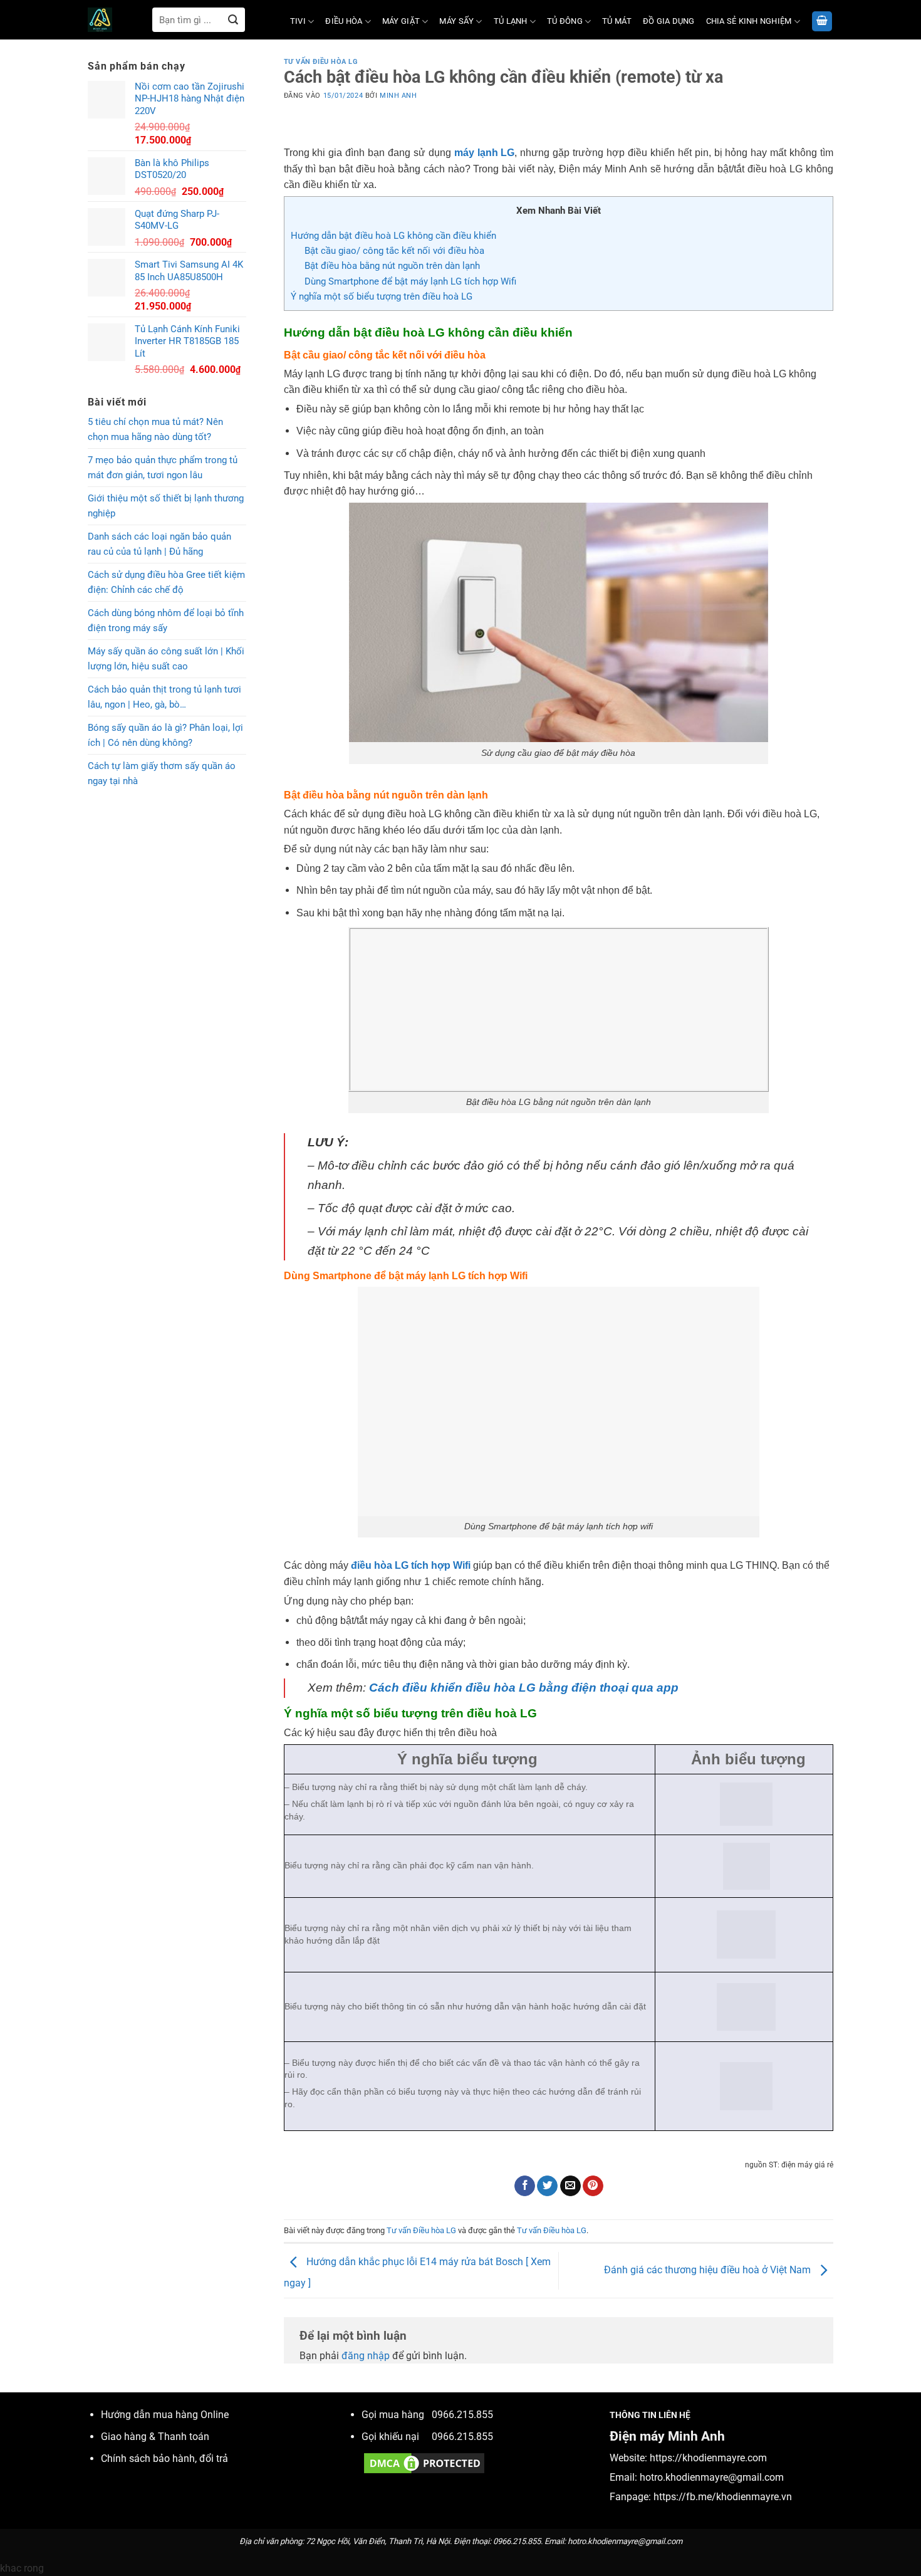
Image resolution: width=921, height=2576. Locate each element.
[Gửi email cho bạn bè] (570, 2186)
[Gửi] (233, 20)
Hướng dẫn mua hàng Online (165, 2415)
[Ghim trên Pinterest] (593, 2186)
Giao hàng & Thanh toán (155, 2437)
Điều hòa (344, 21)
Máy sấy (456, 21)
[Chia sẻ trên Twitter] (547, 2186)
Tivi (298, 21)
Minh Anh (398, 96)
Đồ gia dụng (669, 21)
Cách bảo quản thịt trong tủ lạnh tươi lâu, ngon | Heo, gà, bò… (164, 697)
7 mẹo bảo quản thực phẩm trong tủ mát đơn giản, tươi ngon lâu (163, 468)
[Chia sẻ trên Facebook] (525, 2186)
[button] (822, 22)
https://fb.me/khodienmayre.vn (723, 2497)
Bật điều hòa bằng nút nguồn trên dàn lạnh (392, 266)
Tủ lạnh (511, 21)
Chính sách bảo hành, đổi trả (164, 2458)
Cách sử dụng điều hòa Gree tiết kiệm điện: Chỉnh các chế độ (166, 582)
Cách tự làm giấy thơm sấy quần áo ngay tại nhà (162, 773)
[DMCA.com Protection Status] (424, 2462)
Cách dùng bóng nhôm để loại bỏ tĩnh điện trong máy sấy (166, 620)
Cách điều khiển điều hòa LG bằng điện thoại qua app (524, 1688)
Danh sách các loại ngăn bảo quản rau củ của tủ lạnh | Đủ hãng (159, 544)
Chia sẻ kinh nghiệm (749, 21)
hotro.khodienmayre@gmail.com (712, 2477)
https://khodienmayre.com (708, 2458)
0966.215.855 (462, 2415)
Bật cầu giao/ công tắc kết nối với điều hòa (394, 251)
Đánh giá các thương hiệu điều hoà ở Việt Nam (709, 2270)
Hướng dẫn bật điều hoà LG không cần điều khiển (395, 236)
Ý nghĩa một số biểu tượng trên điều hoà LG (382, 296)
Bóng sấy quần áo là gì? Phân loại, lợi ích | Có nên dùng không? (165, 735)
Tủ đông (565, 21)
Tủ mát (617, 21)
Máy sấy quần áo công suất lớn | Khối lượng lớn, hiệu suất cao (166, 659)
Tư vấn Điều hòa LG (321, 62)
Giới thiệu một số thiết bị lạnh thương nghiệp (166, 506)
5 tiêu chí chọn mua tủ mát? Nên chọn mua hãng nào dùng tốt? (155, 429)
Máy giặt (401, 21)
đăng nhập (366, 2356)
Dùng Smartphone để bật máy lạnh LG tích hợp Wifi (410, 281)
